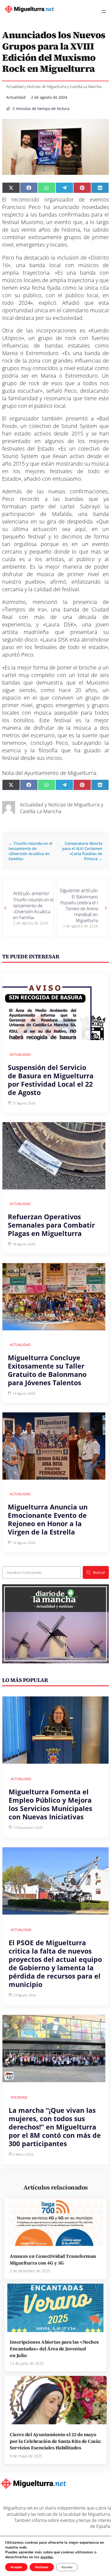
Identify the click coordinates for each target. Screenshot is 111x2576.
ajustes (47, 2557)
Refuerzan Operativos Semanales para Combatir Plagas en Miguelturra (51, 1225)
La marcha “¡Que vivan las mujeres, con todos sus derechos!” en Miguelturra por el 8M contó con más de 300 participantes (55, 2127)
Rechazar (42, 2567)
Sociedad (19, 2097)
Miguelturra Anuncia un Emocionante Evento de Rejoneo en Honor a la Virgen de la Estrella (48, 1519)
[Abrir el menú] (104, 12)
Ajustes (67, 2567)
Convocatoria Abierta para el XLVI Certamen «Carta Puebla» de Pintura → (82, 851)
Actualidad (16, 97)
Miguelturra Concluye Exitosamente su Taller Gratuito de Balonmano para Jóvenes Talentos (47, 1370)
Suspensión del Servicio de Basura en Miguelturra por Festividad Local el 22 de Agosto (51, 1080)
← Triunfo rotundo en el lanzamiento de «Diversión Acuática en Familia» (30, 851)
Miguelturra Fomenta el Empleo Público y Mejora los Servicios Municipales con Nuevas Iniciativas (50, 1804)
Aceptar (16, 2567)
